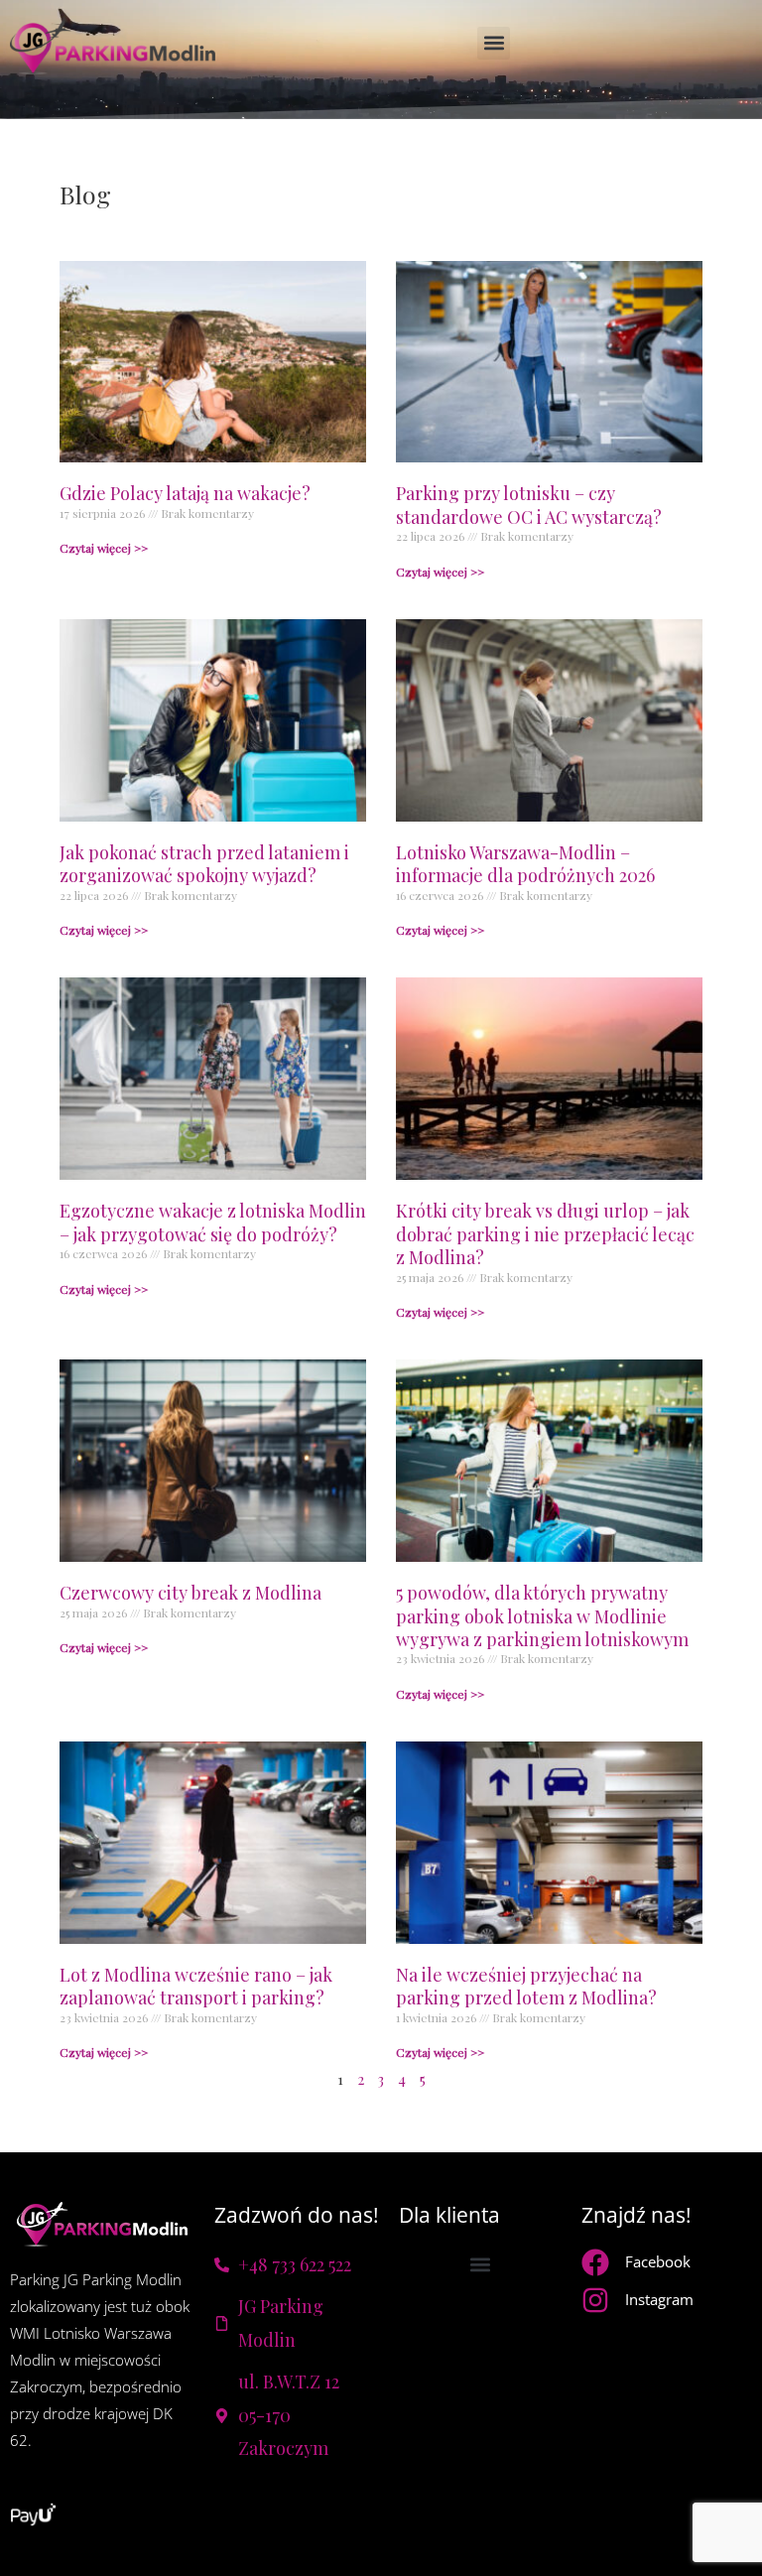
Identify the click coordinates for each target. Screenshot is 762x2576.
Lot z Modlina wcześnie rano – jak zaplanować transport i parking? (196, 1986)
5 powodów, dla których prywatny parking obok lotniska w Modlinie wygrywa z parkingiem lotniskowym (542, 1616)
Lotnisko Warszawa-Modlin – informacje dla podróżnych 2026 (525, 864)
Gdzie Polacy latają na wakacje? (185, 493)
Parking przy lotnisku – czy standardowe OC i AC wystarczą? (529, 505)
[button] (494, 43)
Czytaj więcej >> (104, 548)
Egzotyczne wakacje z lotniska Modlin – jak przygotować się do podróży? (213, 1222)
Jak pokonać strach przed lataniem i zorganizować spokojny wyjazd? (204, 864)
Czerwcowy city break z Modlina (190, 1593)
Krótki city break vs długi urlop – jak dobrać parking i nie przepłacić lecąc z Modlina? (545, 1234)
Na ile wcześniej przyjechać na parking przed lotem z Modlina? (526, 1986)
